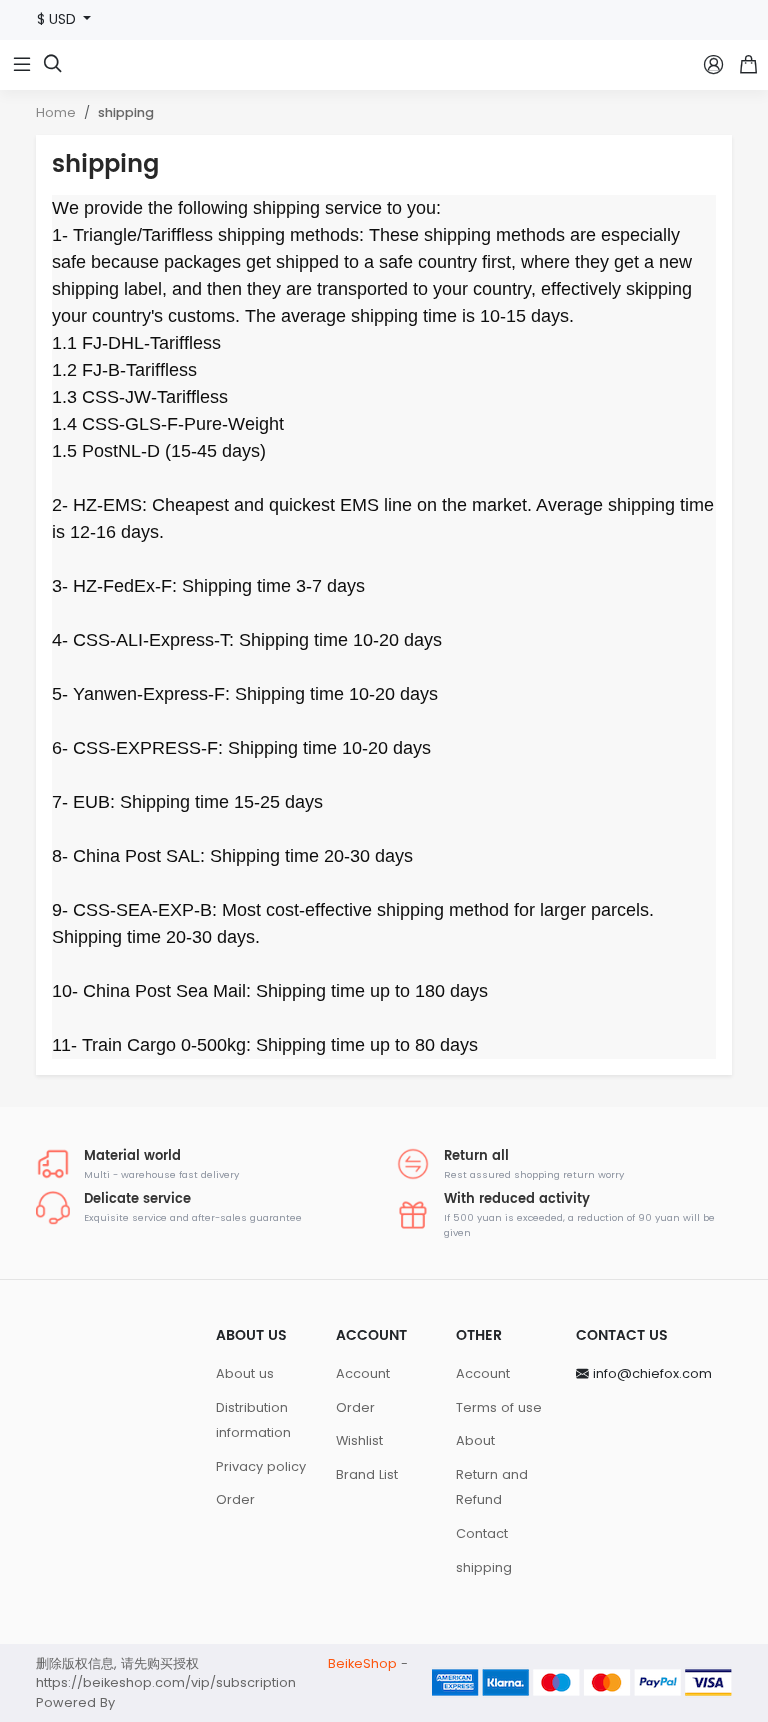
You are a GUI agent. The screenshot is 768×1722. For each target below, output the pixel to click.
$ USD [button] (58, 19)
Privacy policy (261, 1466)
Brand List (367, 1474)
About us (245, 1373)
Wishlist (359, 1440)
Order (235, 1499)
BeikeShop (362, 1663)
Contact (482, 1533)
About (475, 1440)
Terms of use (499, 1407)
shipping (126, 112)
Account (363, 1373)
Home (56, 112)
